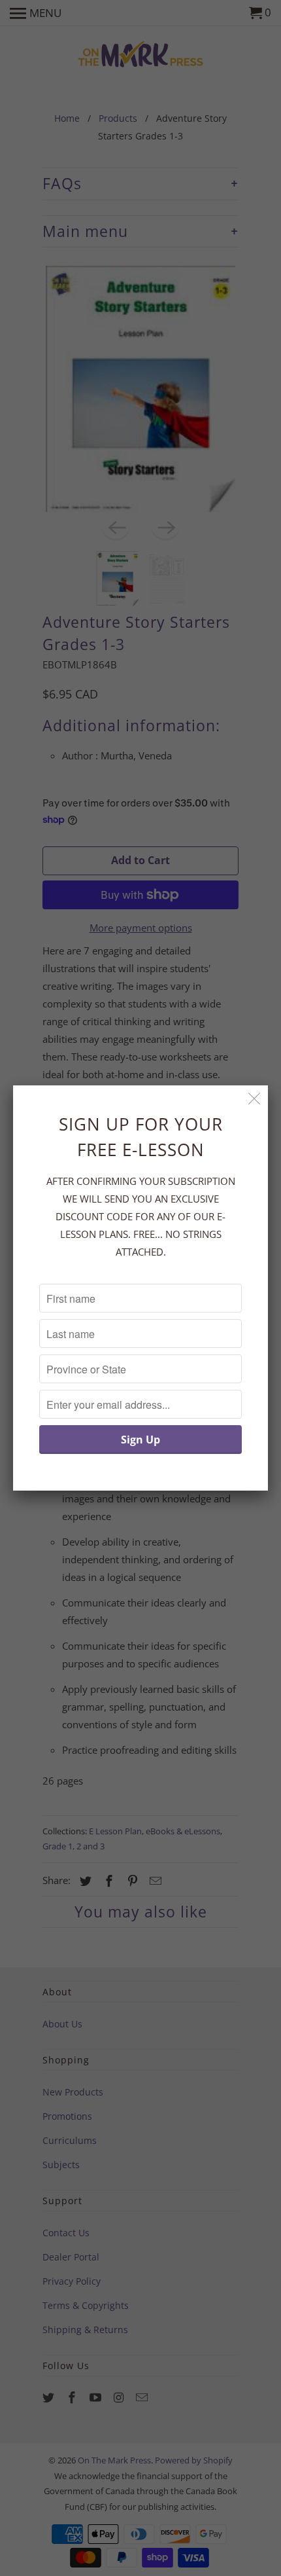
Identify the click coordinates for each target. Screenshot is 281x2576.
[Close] (255, 1099)
